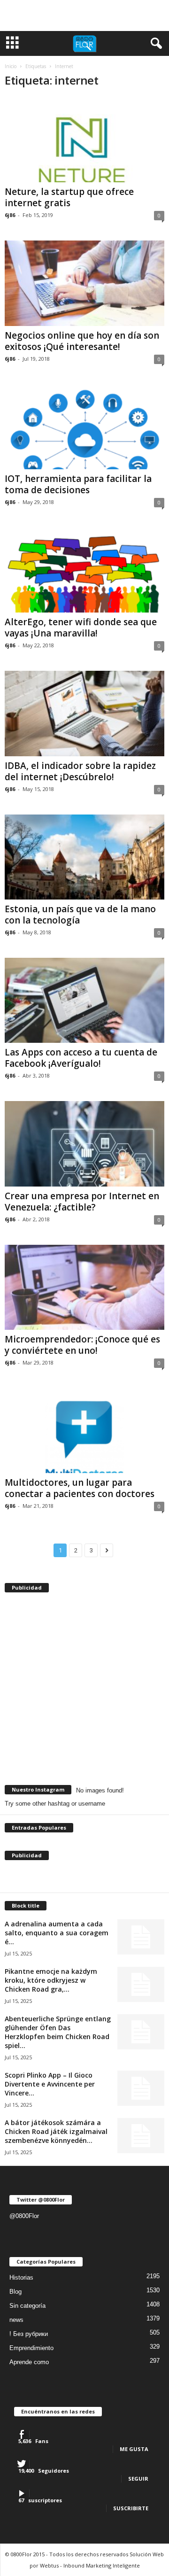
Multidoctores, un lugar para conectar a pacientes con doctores (80, 1488)
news (16, 2320)
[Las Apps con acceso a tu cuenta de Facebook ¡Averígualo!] (84, 1000)
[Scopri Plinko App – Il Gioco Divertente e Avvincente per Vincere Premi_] (141, 2088)
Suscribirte (131, 2508)
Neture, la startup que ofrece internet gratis (69, 197)
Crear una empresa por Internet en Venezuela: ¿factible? (82, 1202)
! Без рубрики (29, 2334)
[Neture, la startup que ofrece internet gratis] (84, 140)
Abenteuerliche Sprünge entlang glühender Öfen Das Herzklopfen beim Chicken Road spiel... (58, 2032)
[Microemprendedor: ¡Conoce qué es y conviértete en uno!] (84, 1287)
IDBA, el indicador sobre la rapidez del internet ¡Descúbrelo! (80, 771)
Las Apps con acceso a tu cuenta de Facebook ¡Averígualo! (81, 1058)
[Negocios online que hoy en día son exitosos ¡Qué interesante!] (84, 283)
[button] (154, 44)
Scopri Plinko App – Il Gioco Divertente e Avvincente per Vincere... (50, 2084)
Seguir (138, 2479)
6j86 (10, 215)
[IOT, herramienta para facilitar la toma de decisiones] (84, 427)
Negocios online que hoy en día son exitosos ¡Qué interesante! (82, 341)
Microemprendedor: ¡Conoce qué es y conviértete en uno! (82, 1345)
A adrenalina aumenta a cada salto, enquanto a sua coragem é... (57, 1933)
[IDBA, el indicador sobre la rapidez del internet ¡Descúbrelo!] (84, 713)
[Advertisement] (84, 16)
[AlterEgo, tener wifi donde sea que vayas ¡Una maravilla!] (84, 570)
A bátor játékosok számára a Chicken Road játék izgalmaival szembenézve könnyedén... (56, 2131)
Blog (15, 2292)
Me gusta (134, 2449)
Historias (21, 2277)
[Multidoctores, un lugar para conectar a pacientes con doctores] (84, 1431)
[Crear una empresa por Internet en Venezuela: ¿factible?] (84, 1144)
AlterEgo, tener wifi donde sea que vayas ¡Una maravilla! (81, 628)
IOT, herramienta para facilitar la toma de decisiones (78, 484)
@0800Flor (24, 2216)
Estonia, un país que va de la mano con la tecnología (80, 915)
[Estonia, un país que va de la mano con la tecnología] (84, 857)
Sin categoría (27, 2306)
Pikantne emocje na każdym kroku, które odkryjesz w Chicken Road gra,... (51, 1980)
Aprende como (29, 2362)
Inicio (11, 66)
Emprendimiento (31, 2348)
